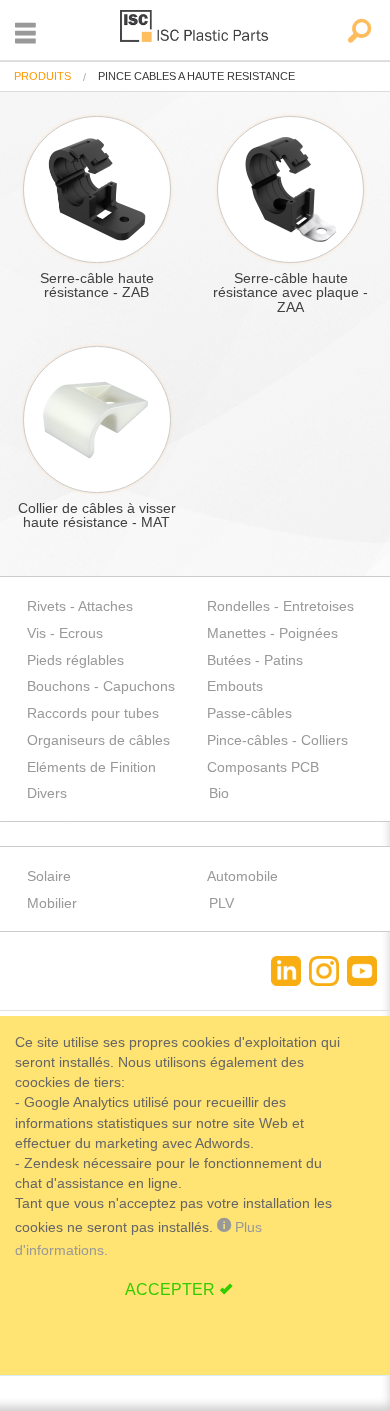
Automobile (242, 876)
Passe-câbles (249, 713)
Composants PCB (263, 767)
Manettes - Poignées (272, 633)
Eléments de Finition (91, 767)
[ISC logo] (195, 29)
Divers (47, 793)
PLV (221, 903)
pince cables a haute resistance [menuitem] (196, 76)
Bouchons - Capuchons (101, 686)
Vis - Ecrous (65, 633)
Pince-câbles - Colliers (277, 740)
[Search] (358, 32)
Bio (219, 793)
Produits (42, 76)
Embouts (235, 686)
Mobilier (52, 903)
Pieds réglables (75, 660)
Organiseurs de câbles (98, 740)
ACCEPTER (170, 1289)
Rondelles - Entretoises (280, 606)
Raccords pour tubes (93, 713)
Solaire (49, 876)
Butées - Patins (255, 660)
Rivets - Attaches (80, 606)
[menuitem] (42, 76)
